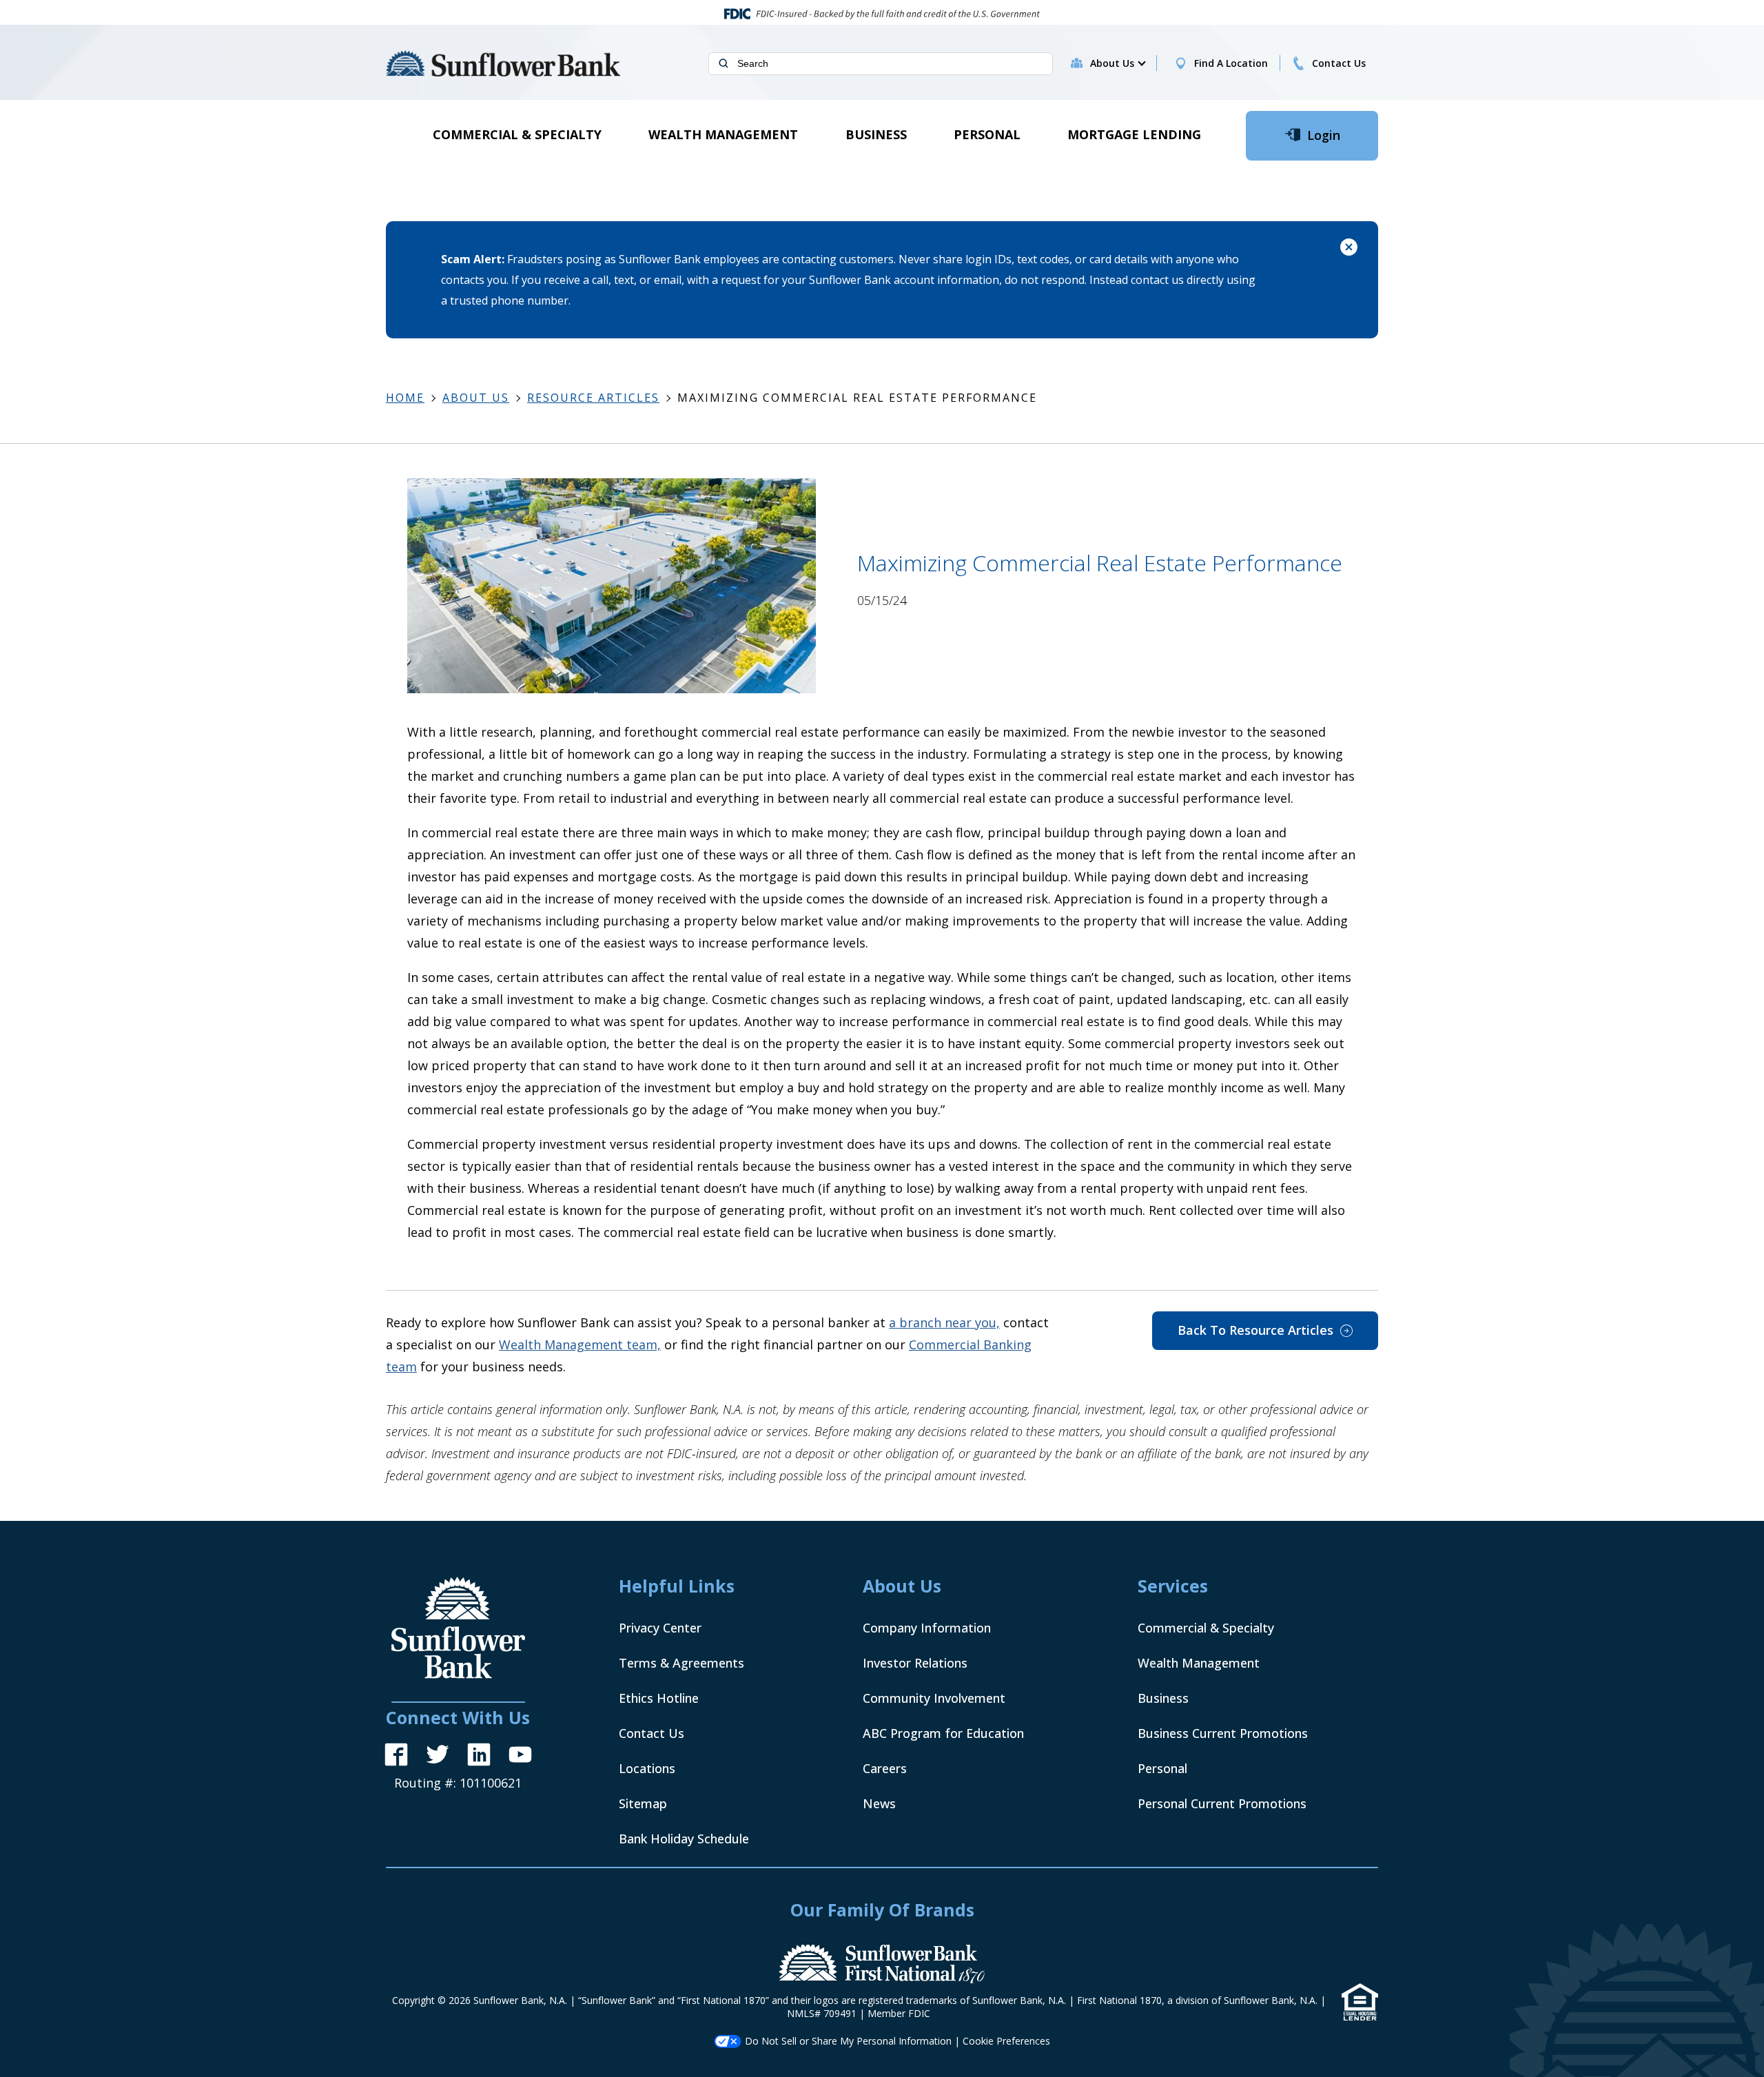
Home (405, 398)
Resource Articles (593, 398)
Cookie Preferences (1006, 2041)
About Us (476, 398)
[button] (1117, 63)
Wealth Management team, (580, 1344)
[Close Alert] (1349, 249)
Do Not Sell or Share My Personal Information (848, 2041)
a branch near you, (944, 1322)
